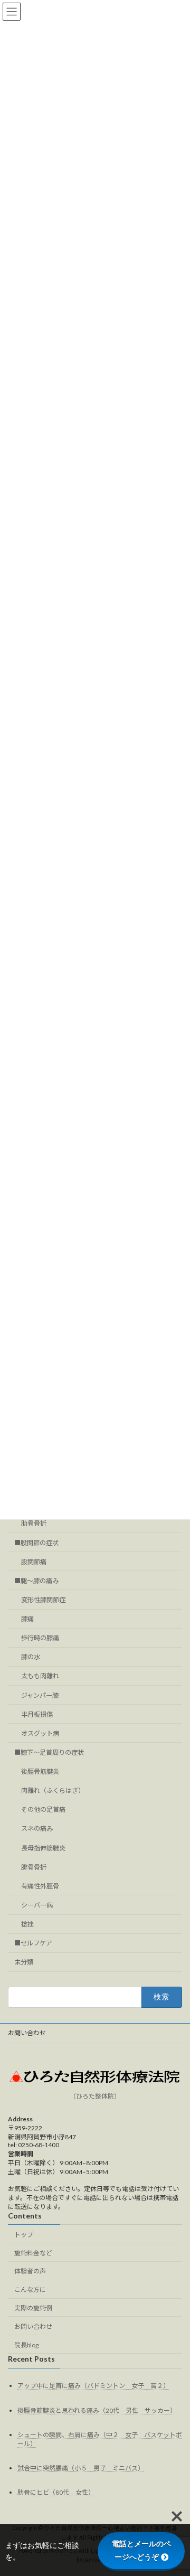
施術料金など (33, 2253)
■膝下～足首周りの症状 (49, 1752)
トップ (24, 2234)
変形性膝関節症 (43, 1600)
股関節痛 (34, 1562)
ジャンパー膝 (40, 1695)
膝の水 (31, 1657)
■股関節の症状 (36, 1543)
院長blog (26, 2344)
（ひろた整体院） (95, 2096)
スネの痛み (37, 1829)
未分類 (24, 1963)
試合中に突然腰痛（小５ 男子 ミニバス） (81, 2467)
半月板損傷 (37, 1714)
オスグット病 (40, 1733)
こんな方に (30, 2290)
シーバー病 (37, 1905)
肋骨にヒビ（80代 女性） (56, 2492)
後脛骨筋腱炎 (40, 1771)
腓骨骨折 (34, 1867)
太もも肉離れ (40, 1676)
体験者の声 (30, 2271)
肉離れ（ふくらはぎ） (53, 1790)
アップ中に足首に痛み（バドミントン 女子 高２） (93, 2386)
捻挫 (27, 1924)
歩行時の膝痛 (40, 1638)
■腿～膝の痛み (36, 1581)
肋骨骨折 (34, 1524)
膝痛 (27, 1619)
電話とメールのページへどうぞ (141, 2550)
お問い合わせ (27, 2033)
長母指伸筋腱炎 (43, 1848)
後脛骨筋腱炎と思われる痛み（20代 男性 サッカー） (97, 2410)
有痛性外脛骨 (40, 1886)
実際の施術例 (33, 2308)
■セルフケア (33, 1943)
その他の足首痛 (43, 1810)
